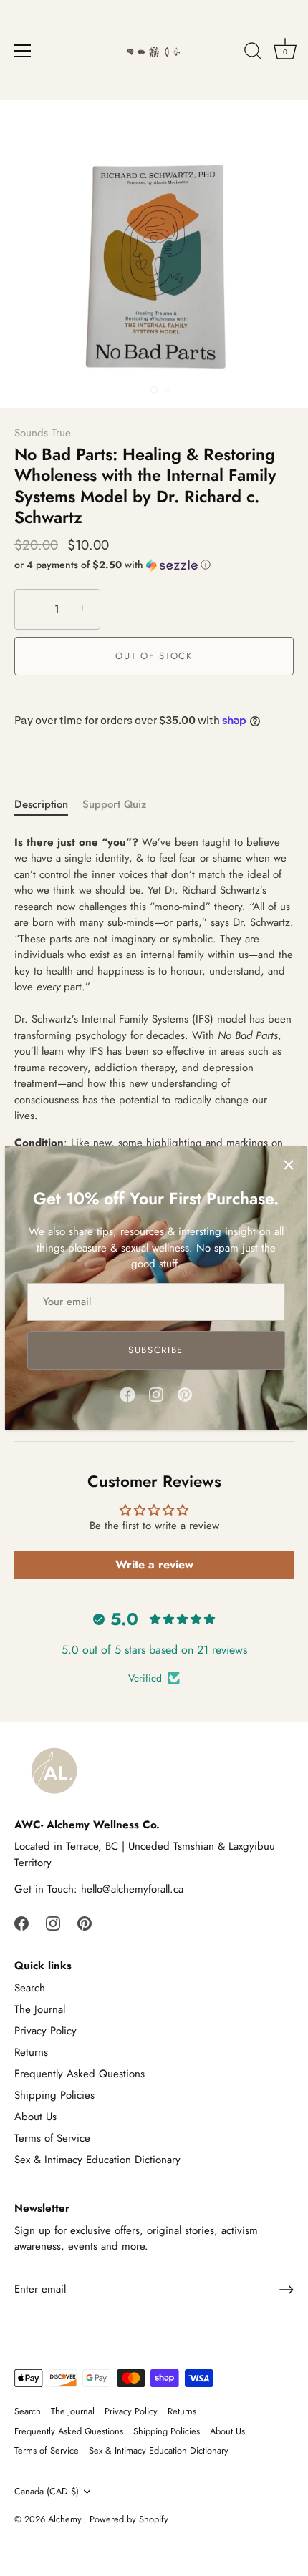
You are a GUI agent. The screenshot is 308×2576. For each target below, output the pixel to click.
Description (41, 804)
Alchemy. (66, 2519)
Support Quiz (114, 804)
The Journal (40, 2009)
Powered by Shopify (129, 2519)
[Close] (289, 1165)
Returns (31, 2052)
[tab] (48, 805)
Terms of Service (52, 2138)
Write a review (154, 1565)
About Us (35, 2117)
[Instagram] (156, 1394)
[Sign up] (287, 2290)
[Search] (253, 53)
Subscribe (156, 1350)
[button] (154, 565)
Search (30, 1988)
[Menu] (23, 51)
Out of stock (154, 656)
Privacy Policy (45, 2031)
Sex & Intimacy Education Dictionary (97, 2160)
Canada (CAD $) (47, 2492)
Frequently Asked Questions (80, 2074)
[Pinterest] (185, 1394)
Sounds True (43, 433)
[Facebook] (127, 1394)
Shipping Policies (54, 2095)
